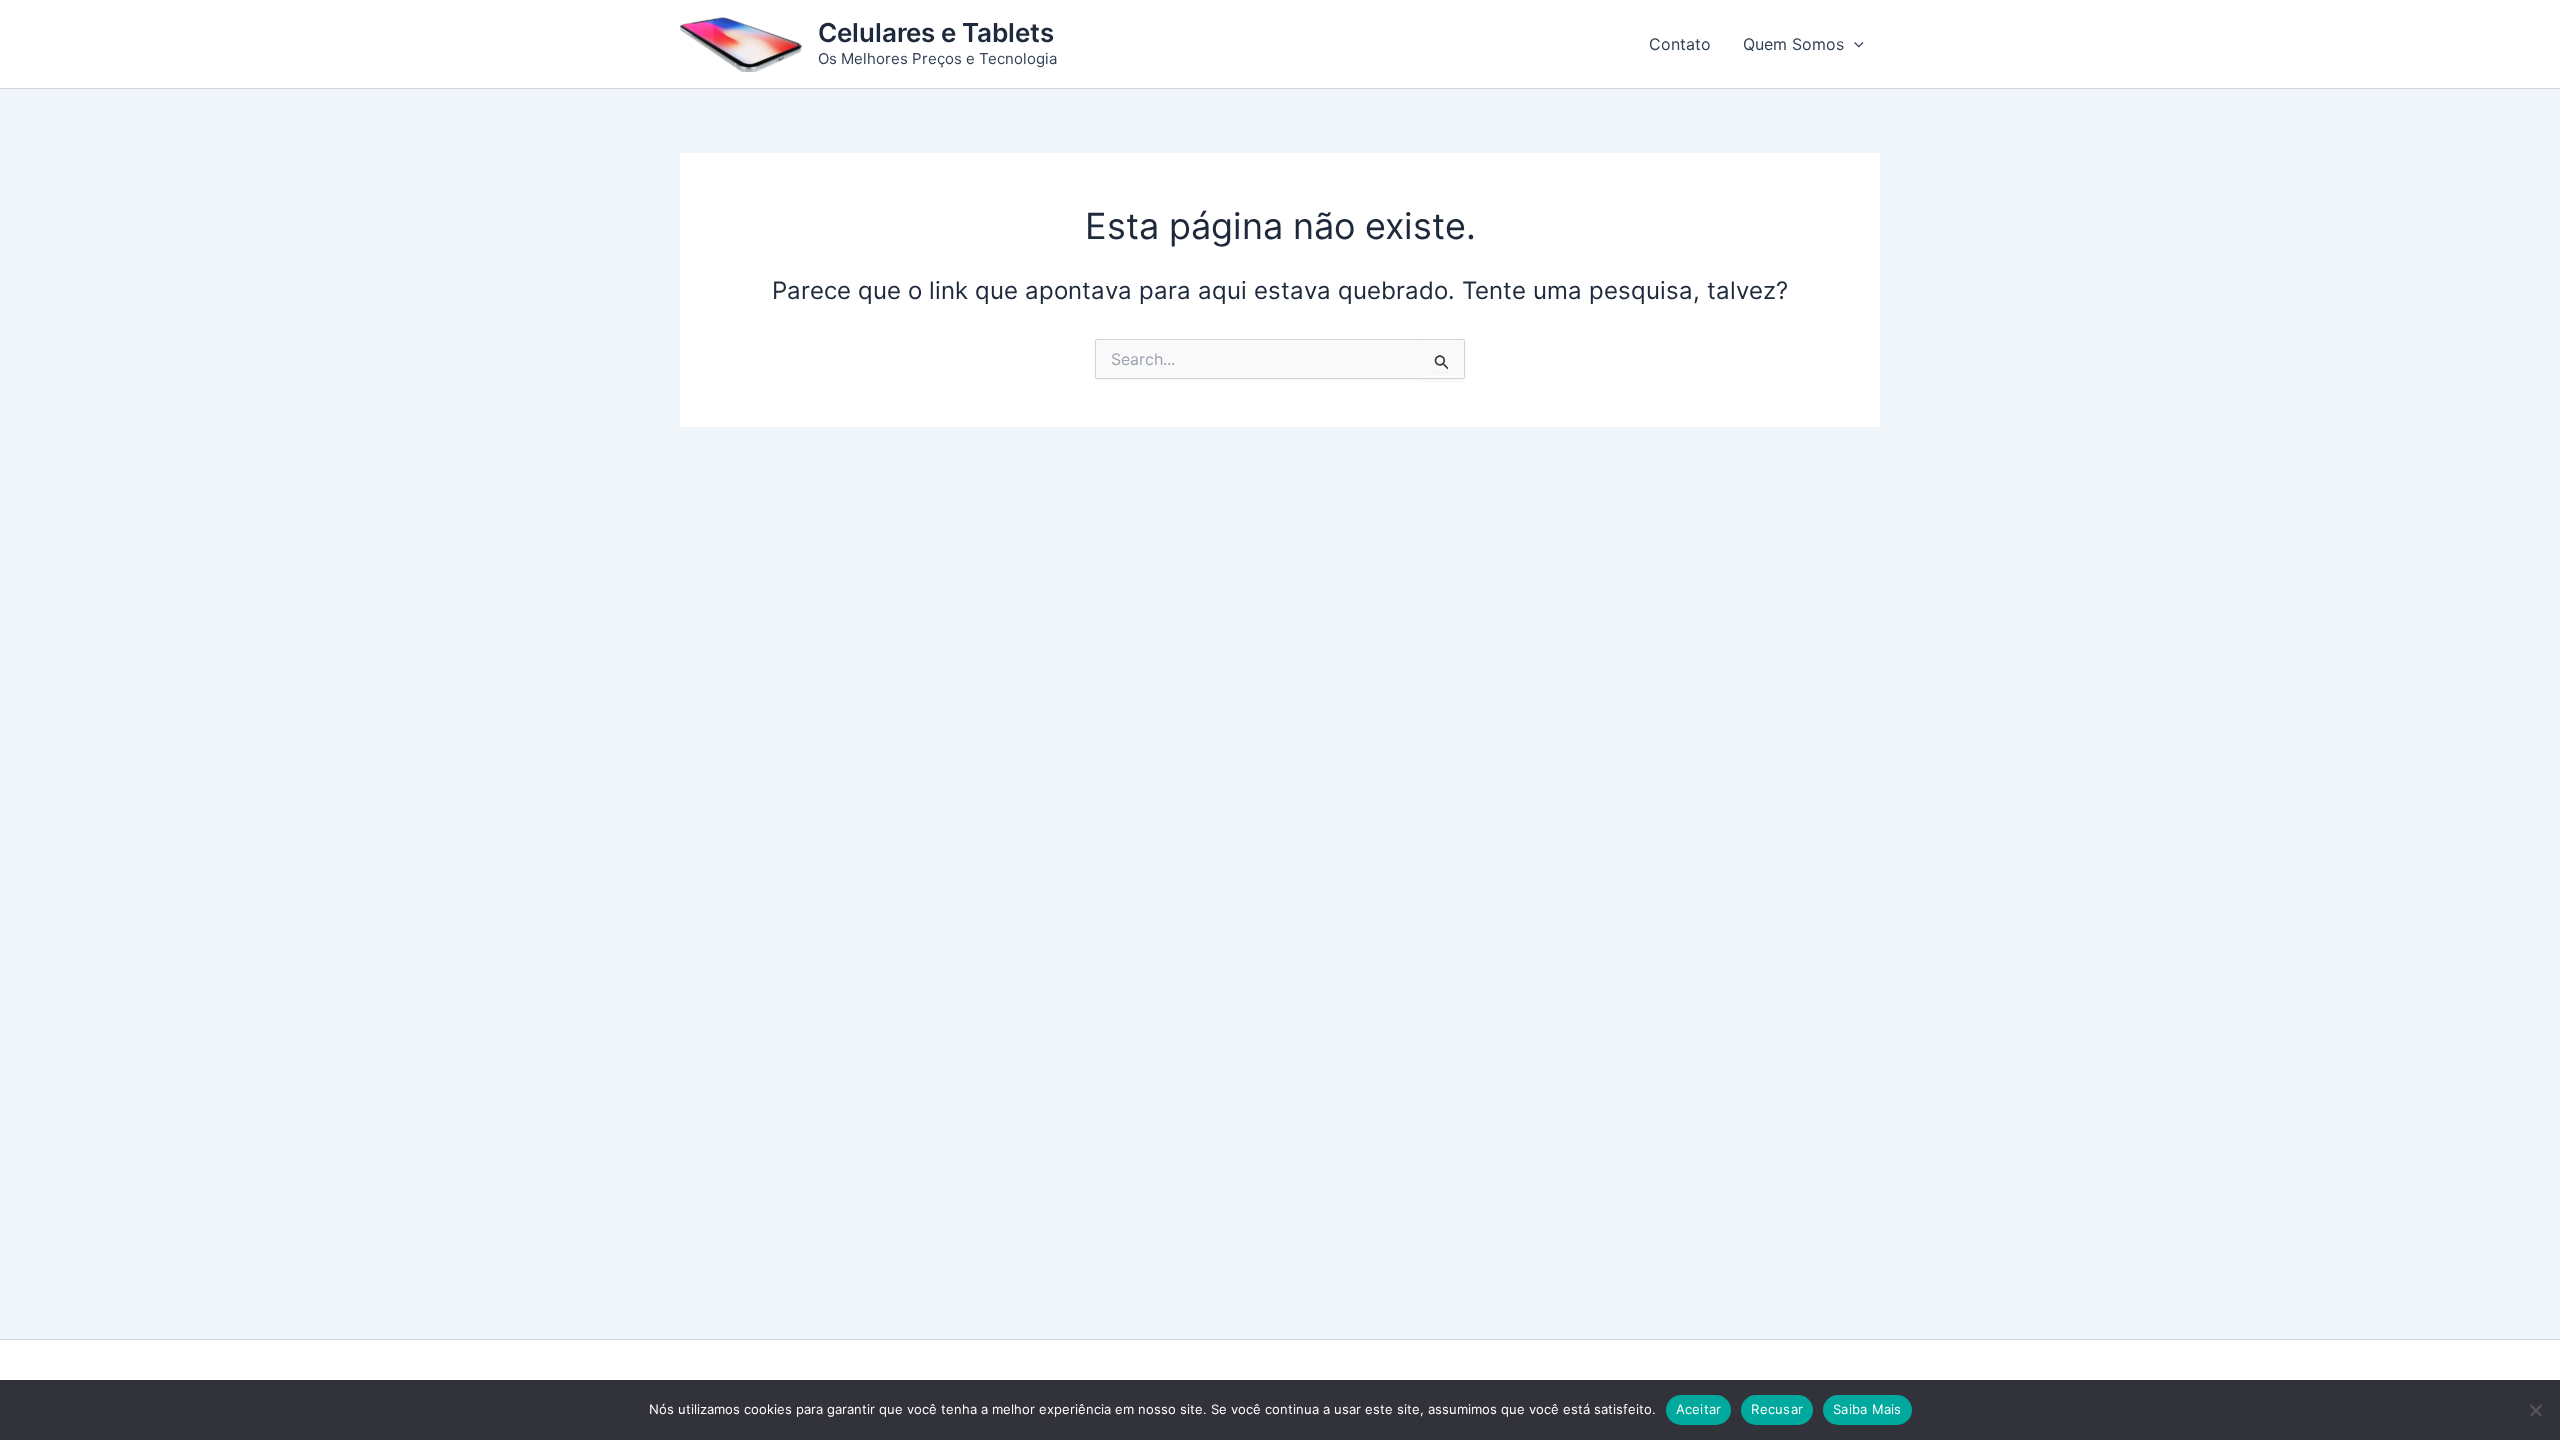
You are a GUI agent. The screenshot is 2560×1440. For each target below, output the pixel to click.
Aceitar (1699, 1409)
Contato (1680, 44)
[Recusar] (2535, 1410)
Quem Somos (1793, 44)
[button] (1854, 44)
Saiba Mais (1867, 1409)
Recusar (1777, 1409)
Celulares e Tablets (936, 32)
